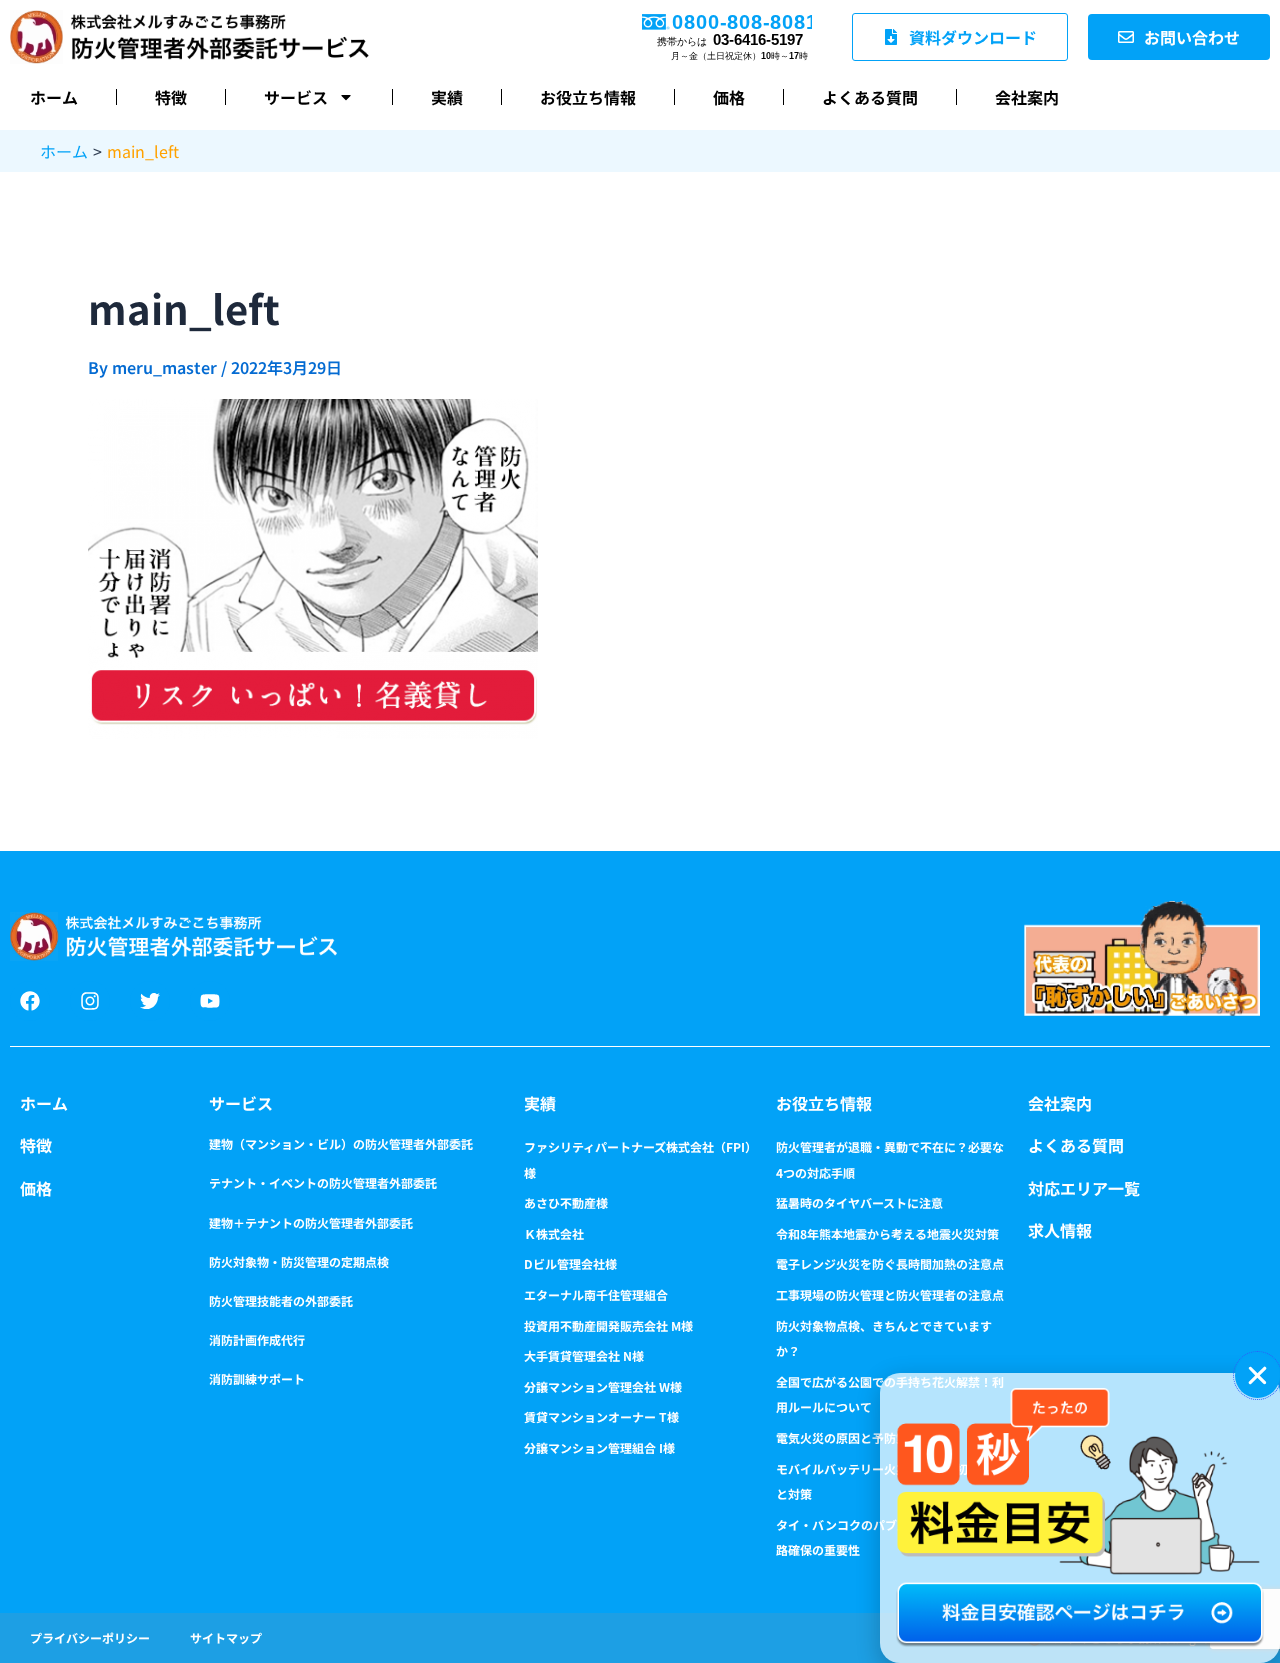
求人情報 (1060, 1230)
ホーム (54, 97)
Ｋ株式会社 (554, 1233)
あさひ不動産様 (566, 1202)
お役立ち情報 (588, 97)
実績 (447, 97)
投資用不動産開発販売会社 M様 (608, 1325)
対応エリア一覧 (1084, 1188)
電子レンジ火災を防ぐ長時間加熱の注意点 (890, 1263)
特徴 (171, 97)
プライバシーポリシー (90, 1637)
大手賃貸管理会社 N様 (584, 1355)
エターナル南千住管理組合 (596, 1294)
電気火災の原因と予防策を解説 (860, 1437)
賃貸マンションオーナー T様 (601, 1416)
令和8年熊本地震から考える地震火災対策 (887, 1233)
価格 (729, 97)
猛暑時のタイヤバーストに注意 (859, 1202)
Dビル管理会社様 (570, 1263)
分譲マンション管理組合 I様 (599, 1447)
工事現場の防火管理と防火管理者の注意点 (890, 1294)
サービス (296, 97)
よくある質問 (870, 97)
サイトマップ (226, 1637)
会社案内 (1027, 97)
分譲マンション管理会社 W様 (603, 1386)
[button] (1257, 1375)
